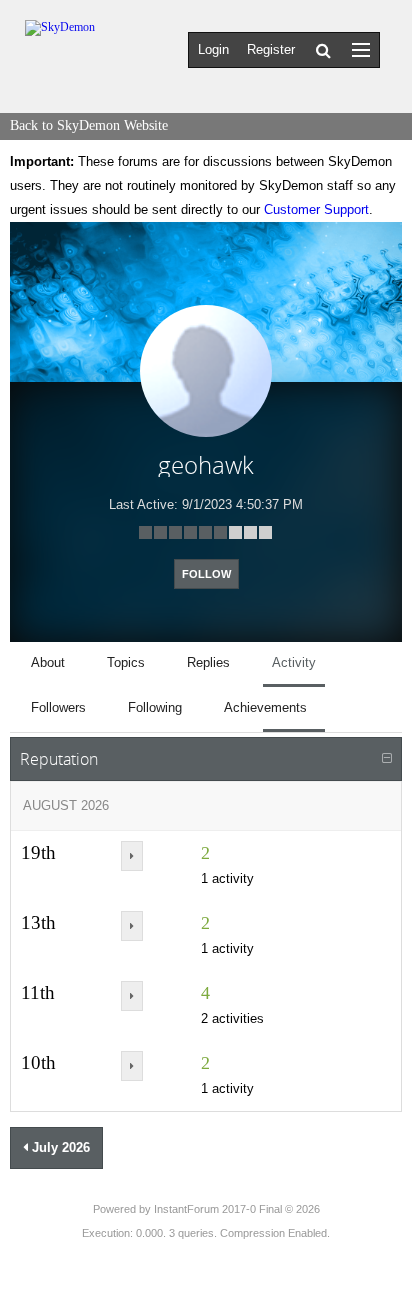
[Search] (323, 50)
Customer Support (316, 209)
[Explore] (361, 49)
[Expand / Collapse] (387, 759)
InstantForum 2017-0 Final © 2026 (237, 1209)
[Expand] (132, 856)
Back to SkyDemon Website (89, 125)
